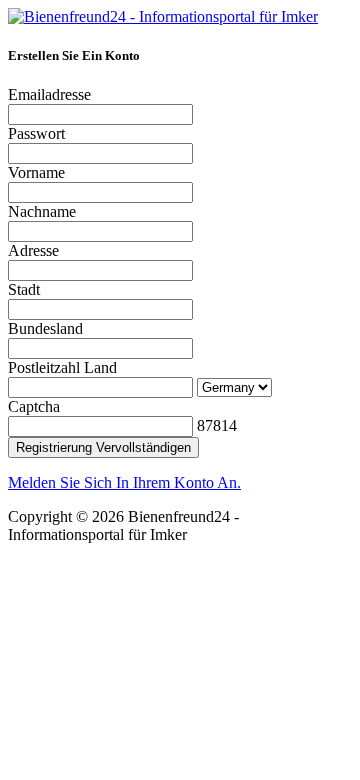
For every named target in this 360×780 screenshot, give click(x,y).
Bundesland (45, 328)
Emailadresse (49, 94)
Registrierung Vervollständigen (103, 447)
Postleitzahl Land (62, 367)
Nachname (42, 211)
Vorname (36, 172)
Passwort (36, 133)
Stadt (24, 289)
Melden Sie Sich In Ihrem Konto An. (124, 482)
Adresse (33, 250)
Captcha (34, 406)
